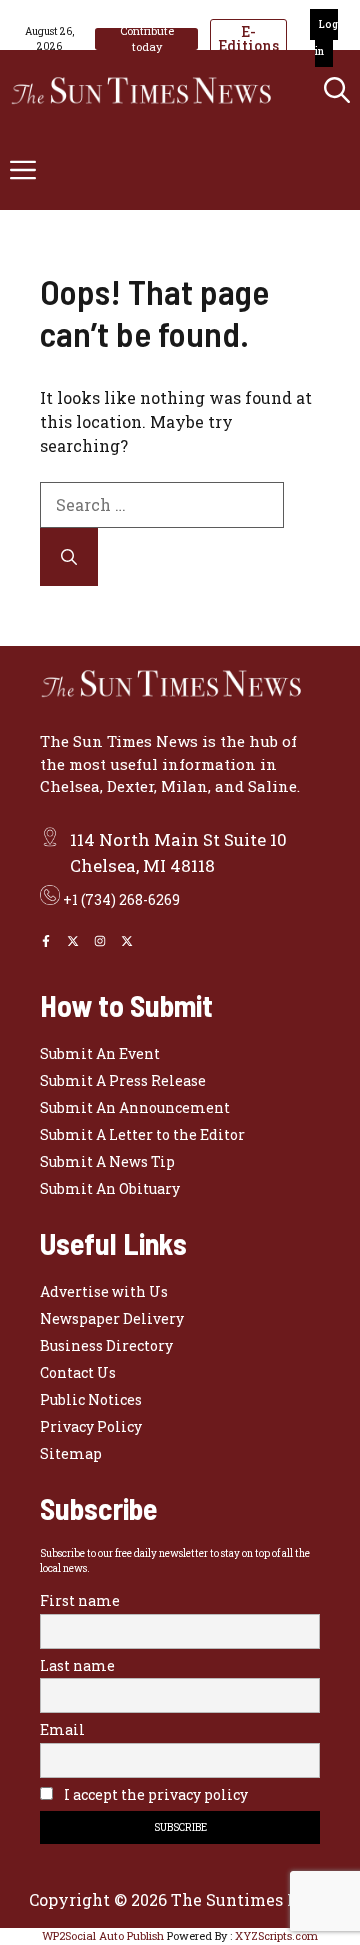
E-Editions (248, 38)
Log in (326, 38)
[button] (337, 90)
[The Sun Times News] (150, 90)
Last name (77, 1665)
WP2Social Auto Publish (103, 1935)
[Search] (69, 557)
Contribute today (147, 39)
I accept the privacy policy (154, 1794)
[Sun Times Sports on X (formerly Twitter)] (73, 941)
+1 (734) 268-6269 (121, 899)
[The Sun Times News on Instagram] (100, 941)
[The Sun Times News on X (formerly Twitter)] (127, 941)
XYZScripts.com (276, 1935)
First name (80, 1600)
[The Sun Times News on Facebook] (46, 941)
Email (62, 1729)
